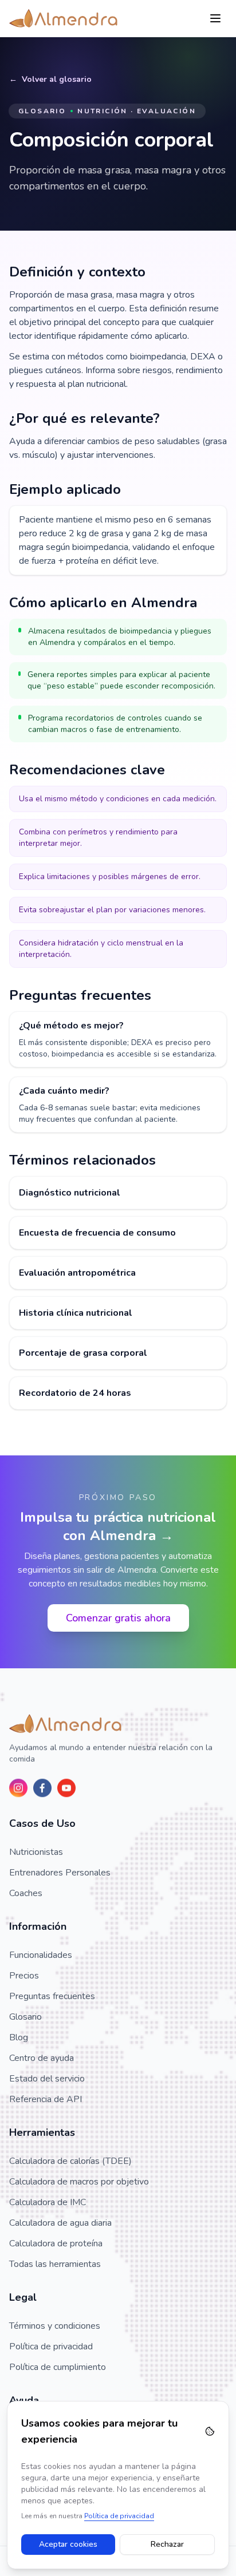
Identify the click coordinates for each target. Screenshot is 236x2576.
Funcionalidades (41, 1955)
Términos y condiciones (55, 2326)
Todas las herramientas (55, 2264)
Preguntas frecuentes (52, 1996)
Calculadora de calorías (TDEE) (70, 2161)
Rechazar (167, 2544)
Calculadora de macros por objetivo (79, 2182)
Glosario (25, 2017)
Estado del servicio (47, 2079)
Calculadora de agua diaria (60, 2223)
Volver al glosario (57, 79)
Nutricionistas (36, 1852)
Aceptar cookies (68, 2544)
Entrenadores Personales (60, 1873)
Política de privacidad (51, 2347)
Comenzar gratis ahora (118, 1618)
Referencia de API (46, 2099)
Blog (19, 2037)
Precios (24, 1976)
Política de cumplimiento (58, 2367)
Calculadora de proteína (56, 2243)
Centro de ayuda (42, 2058)
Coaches (26, 1893)
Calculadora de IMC (48, 2202)
